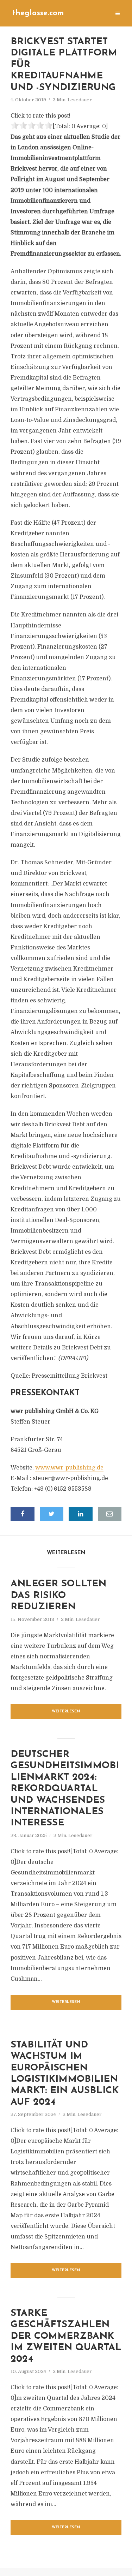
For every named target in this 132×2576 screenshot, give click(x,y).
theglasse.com (38, 13)
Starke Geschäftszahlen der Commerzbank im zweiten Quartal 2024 (66, 2336)
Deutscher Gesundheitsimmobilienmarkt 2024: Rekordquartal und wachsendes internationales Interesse (65, 1789)
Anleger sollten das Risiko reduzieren (58, 1596)
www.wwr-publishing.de (69, 1468)
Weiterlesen (66, 1712)
